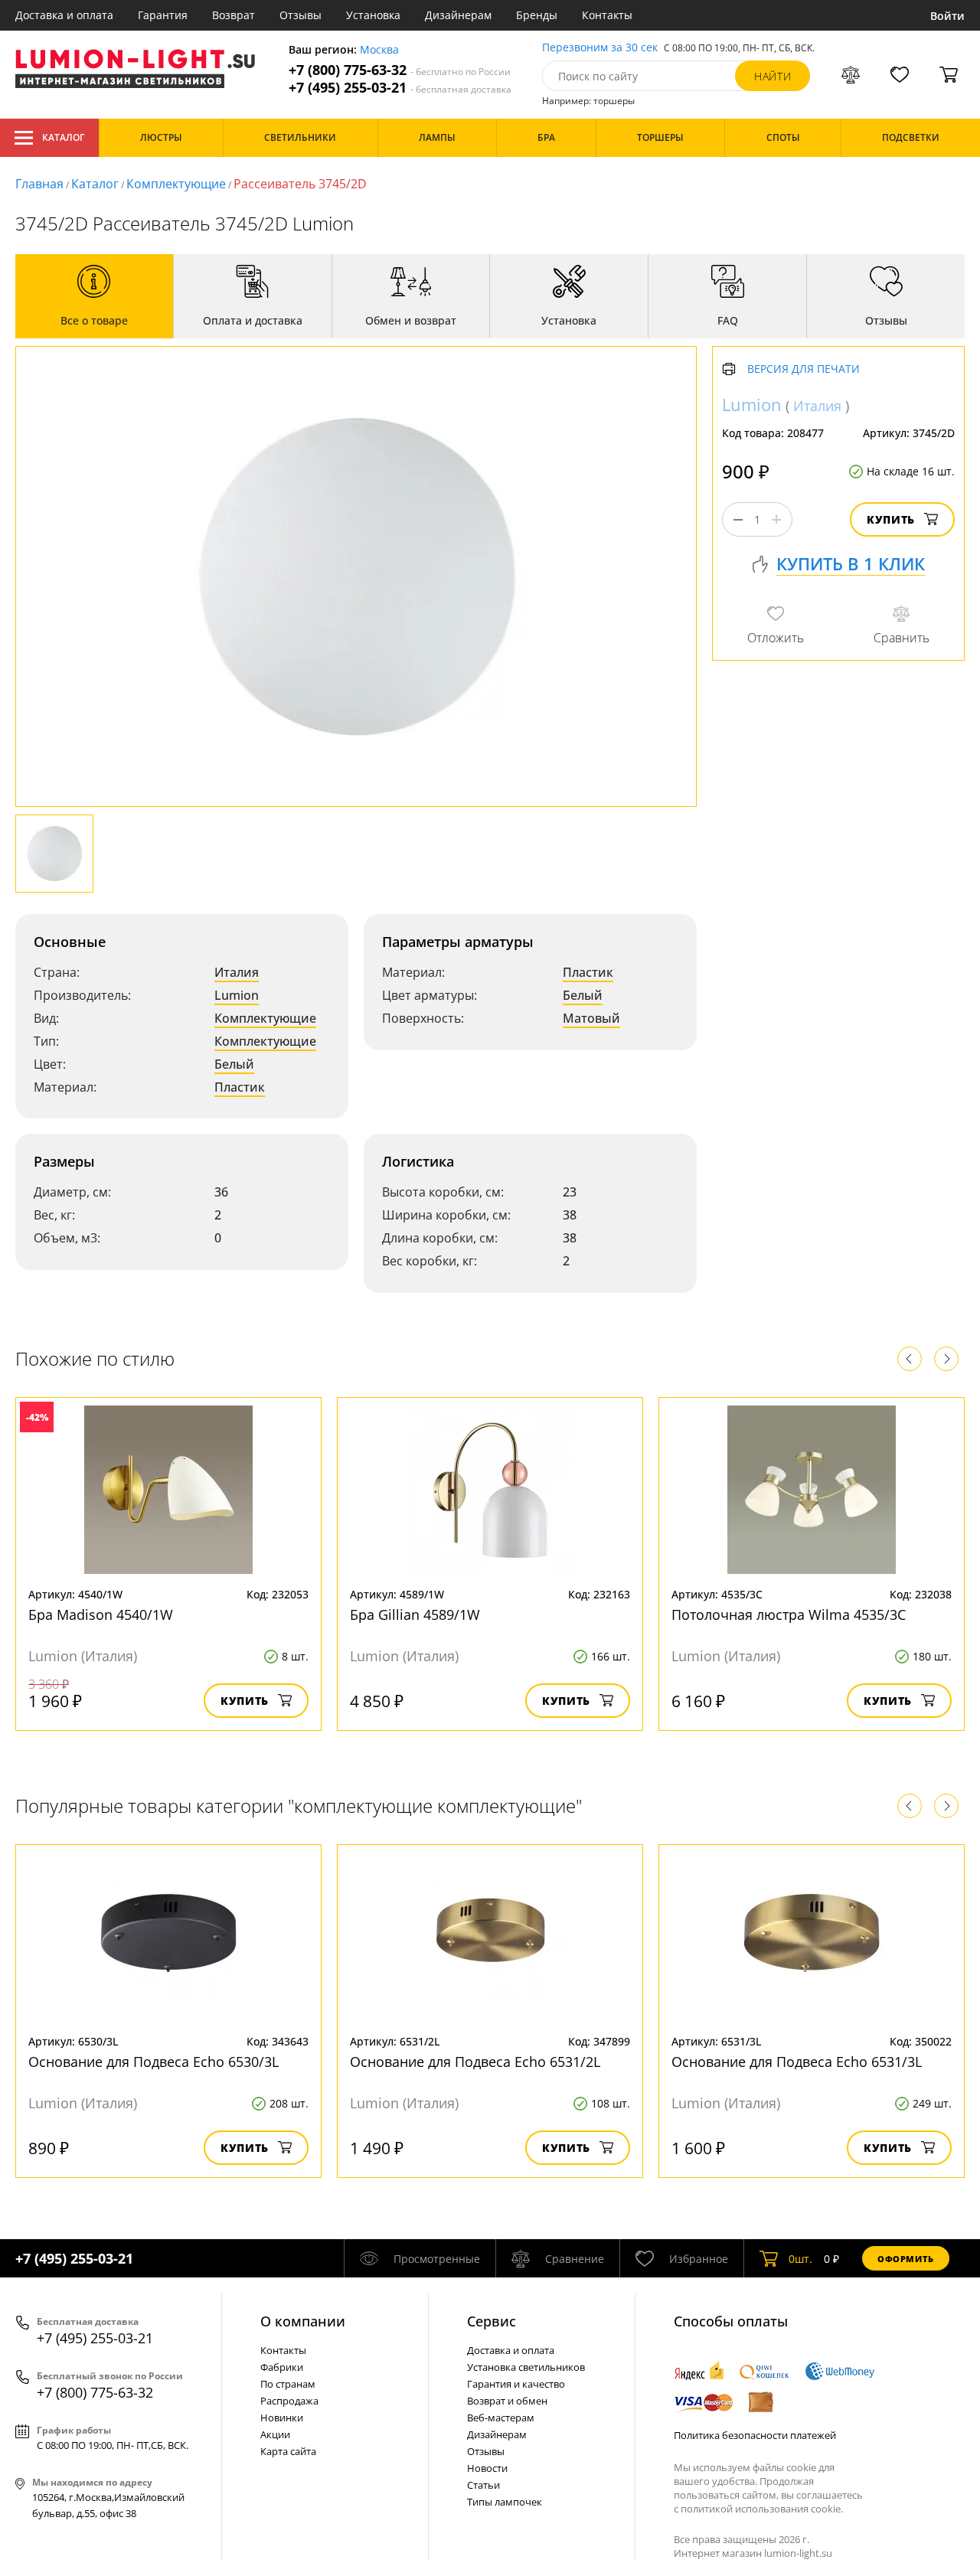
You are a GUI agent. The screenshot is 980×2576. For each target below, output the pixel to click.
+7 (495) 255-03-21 (400, 88)
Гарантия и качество (516, 2384)
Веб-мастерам (501, 2418)
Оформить (906, 2259)
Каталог (63, 137)
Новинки (282, 2418)
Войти (947, 16)
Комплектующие (176, 184)
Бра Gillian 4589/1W (415, 1614)
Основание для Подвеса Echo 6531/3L (797, 2062)
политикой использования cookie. (762, 2509)
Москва (379, 50)
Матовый (591, 1018)
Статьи (483, 2485)
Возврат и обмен (507, 2401)
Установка (373, 15)
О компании (303, 2321)
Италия (237, 972)
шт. (800, 2259)
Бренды (537, 15)
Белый (234, 1064)
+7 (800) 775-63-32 (400, 70)
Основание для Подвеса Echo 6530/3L (154, 2062)
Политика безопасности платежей (755, 2435)
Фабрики (282, 2367)
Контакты (607, 15)
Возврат (234, 15)
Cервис (492, 2321)
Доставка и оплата (64, 15)
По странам (288, 2384)
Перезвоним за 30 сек (600, 48)
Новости (487, 2468)
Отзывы (301, 15)
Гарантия (163, 15)
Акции (275, 2434)
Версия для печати (804, 369)
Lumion (237, 995)
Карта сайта (288, 2451)
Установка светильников (526, 2367)
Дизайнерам (458, 15)
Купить (891, 519)
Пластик (240, 1087)
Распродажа (289, 2401)
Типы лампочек (505, 2502)
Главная (39, 184)
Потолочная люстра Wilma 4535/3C (789, 1614)
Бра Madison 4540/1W (101, 1614)
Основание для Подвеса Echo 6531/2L (475, 2062)
